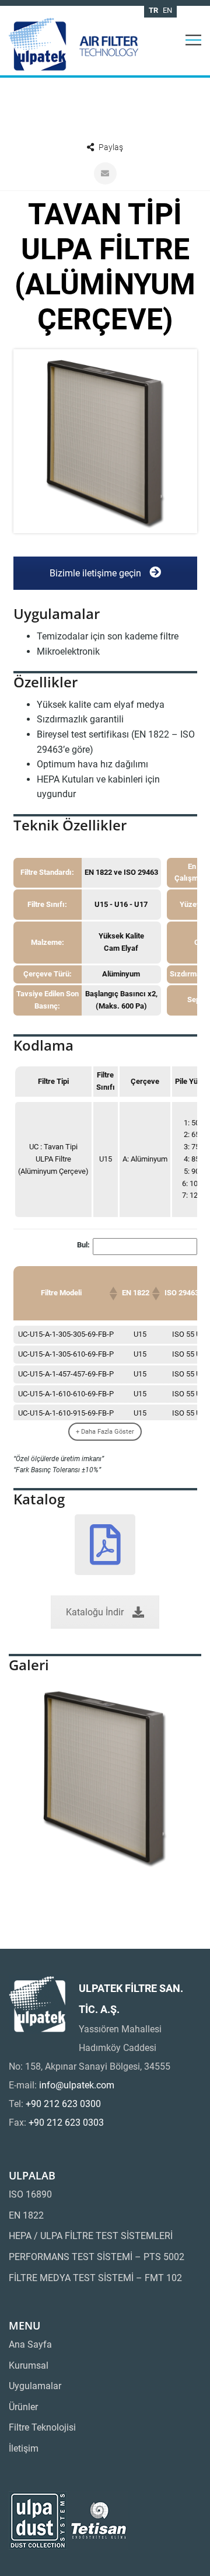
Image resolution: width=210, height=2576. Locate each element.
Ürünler (23, 2407)
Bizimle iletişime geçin (97, 573)
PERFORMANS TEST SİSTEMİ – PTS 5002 (97, 2257)
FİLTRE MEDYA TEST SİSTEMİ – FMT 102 (95, 2278)
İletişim (24, 2448)
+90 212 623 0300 (63, 2104)
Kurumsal (29, 2365)
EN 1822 (26, 2215)
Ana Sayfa (30, 2344)
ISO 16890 (30, 2194)
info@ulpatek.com (77, 2085)
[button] (113, 1294)
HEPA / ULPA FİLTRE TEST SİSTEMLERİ (91, 2236)
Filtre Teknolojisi (42, 2427)
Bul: (83, 1245)
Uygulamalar (35, 2386)
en (167, 10)
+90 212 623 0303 (66, 2123)
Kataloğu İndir (95, 1612)
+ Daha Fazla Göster (105, 1432)
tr (153, 10)
